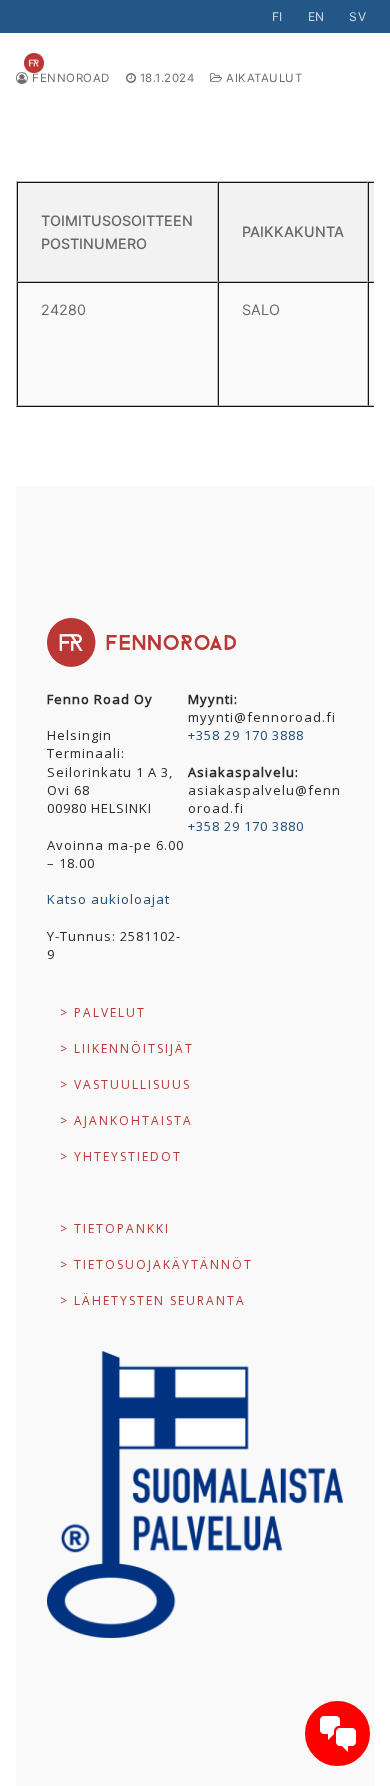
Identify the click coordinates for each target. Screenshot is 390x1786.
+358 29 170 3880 (246, 826)
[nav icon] (334, 63)
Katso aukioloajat (108, 899)
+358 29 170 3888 (246, 735)
